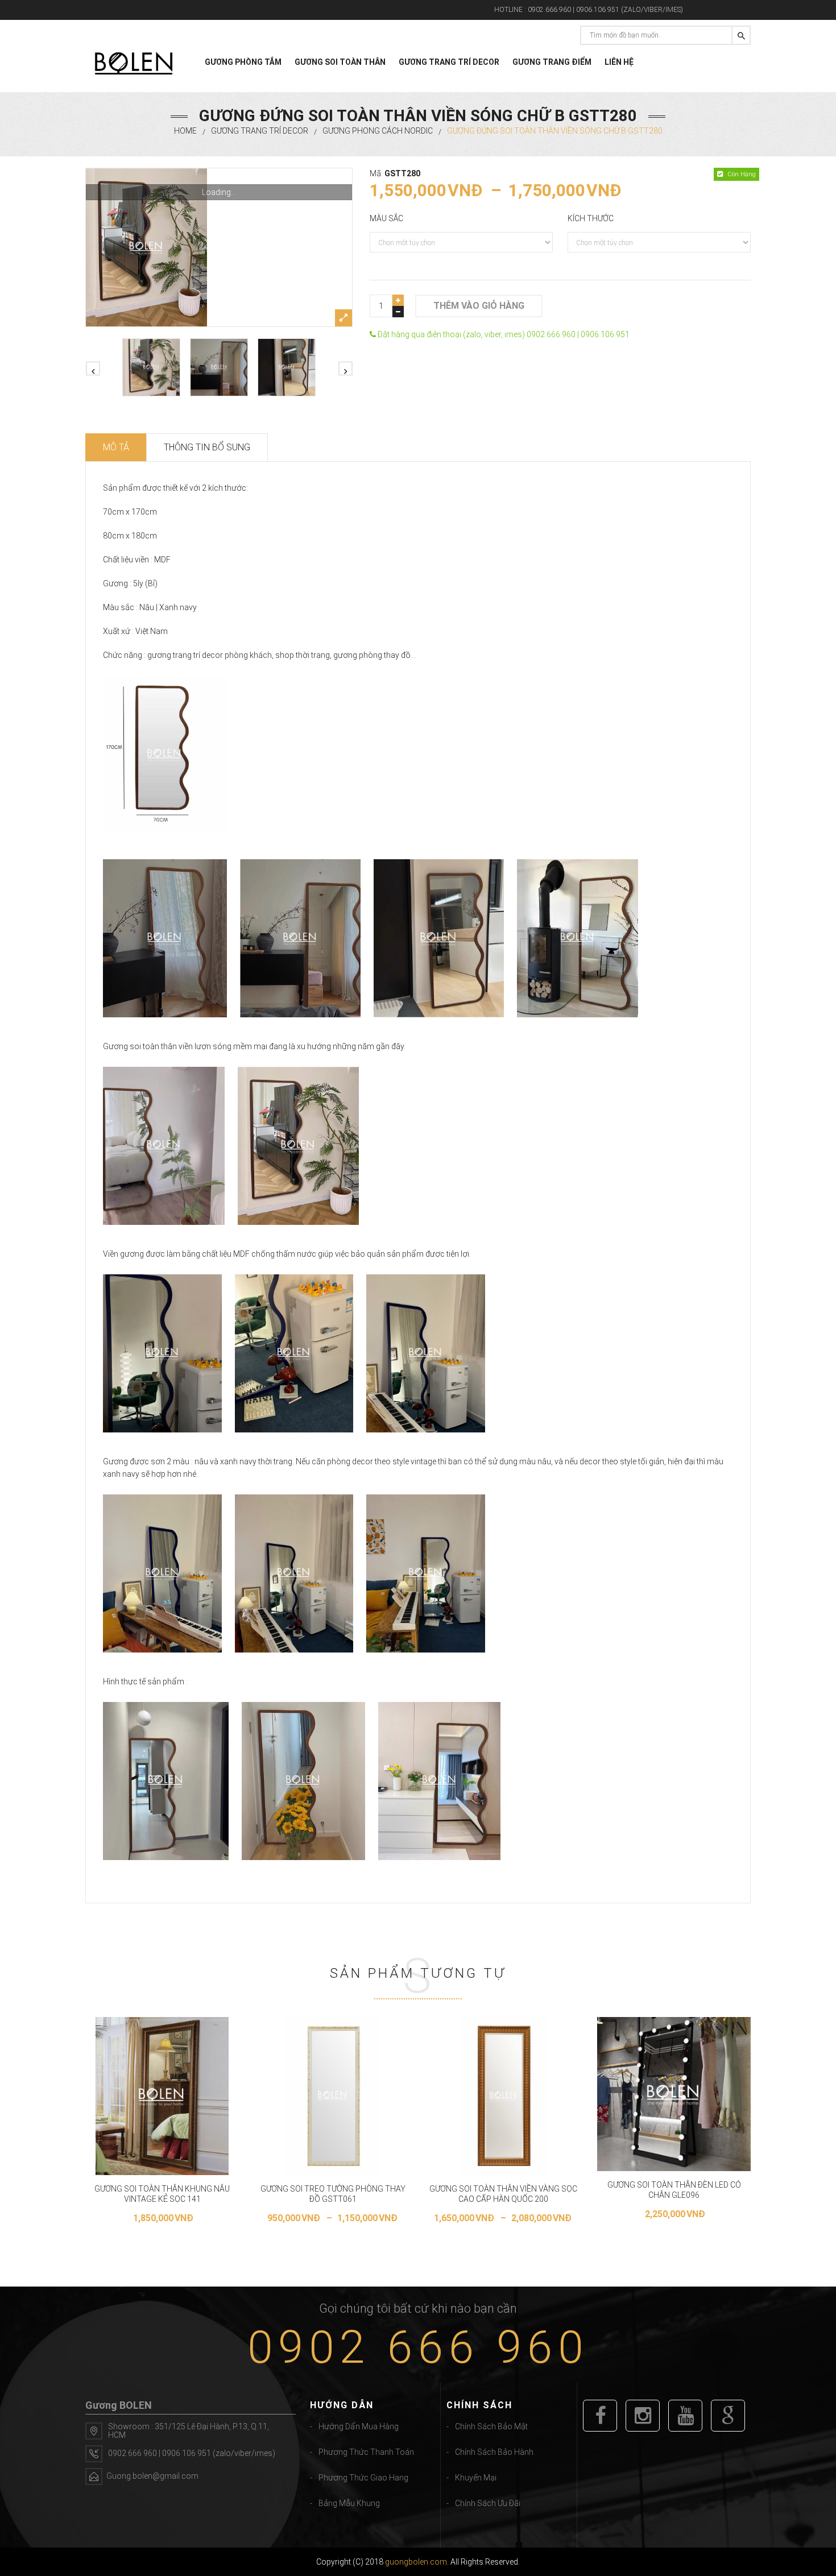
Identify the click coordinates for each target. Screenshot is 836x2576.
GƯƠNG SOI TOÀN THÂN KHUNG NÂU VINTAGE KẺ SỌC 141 (162, 2194)
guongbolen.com (416, 2562)
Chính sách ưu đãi (488, 2503)
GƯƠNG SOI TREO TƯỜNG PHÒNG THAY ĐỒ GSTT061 (333, 2194)
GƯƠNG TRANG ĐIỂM (552, 62)
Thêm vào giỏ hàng (479, 306)
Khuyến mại (476, 2478)
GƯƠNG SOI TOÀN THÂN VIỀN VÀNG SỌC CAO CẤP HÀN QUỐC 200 (503, 2194)
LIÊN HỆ (619, 62)
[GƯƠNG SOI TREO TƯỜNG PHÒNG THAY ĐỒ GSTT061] (333, 2096)
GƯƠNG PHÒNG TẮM (243, 62)
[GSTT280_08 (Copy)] (287, 367)
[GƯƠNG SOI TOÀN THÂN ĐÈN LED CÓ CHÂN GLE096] (674, 2094)
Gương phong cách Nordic (378, 131)
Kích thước (591, 218)
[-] (398, 312)
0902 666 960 (418, 2347)
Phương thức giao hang (363, 2478)
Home (185, 131)
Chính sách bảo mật (491, 2426)
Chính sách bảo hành (494, 2452)
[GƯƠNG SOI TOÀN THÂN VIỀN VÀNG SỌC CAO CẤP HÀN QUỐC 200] (503, 2096)
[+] (398, 300)
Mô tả (116, 447)
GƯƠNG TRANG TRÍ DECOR (449, 62)
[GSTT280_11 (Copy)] (219, 247)
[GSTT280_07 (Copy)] (219, 367)
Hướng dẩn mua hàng (359, 2426)
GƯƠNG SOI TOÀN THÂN (340, 62)
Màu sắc (386, 218)
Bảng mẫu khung (349, 2503)
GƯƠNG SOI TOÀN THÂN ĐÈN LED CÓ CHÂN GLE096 (674, 2190)
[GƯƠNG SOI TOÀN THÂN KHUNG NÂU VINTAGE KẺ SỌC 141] (162, 2096)
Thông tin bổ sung (207, 447)
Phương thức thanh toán (366, 2452)
